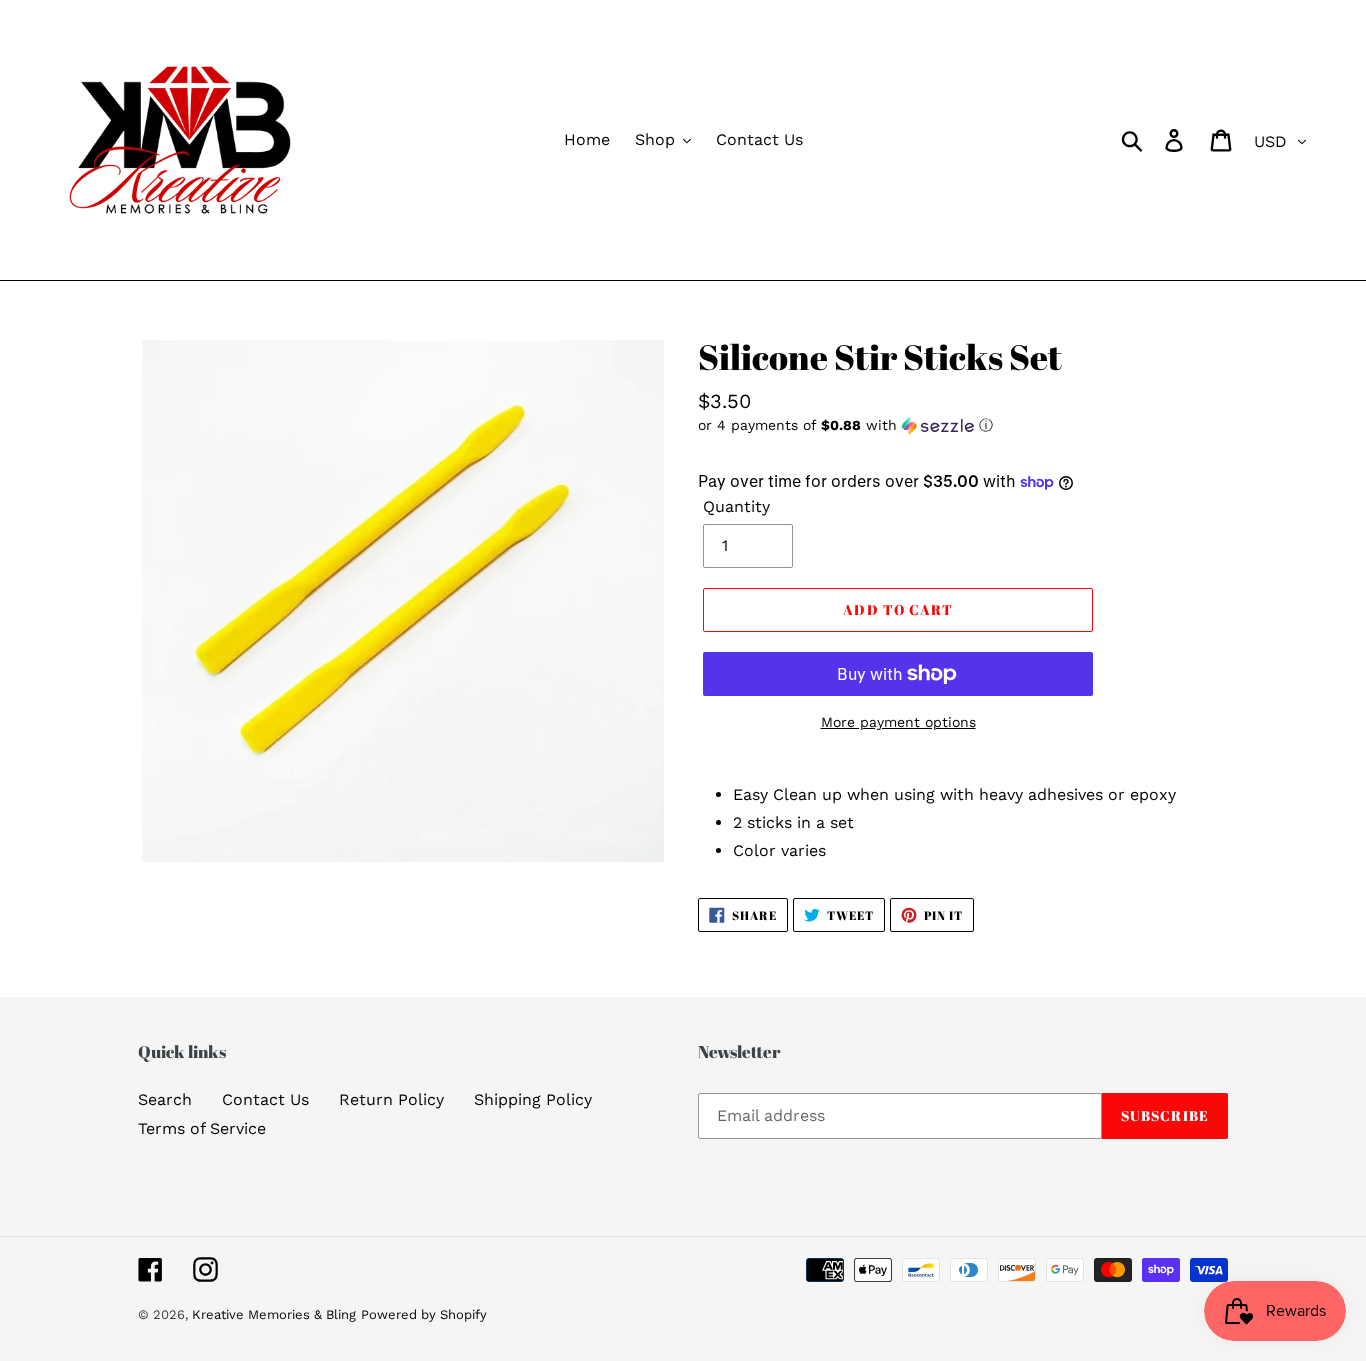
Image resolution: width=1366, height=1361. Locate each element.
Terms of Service (202, 1128)
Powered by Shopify (424, 1314)
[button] (963, 425)
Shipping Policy (533, 1099)
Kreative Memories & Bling (274, 1314)
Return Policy (391, 1099)
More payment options (898, 722)
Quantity (736, 506)
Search (165, 1099)
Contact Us (265, 1099)
